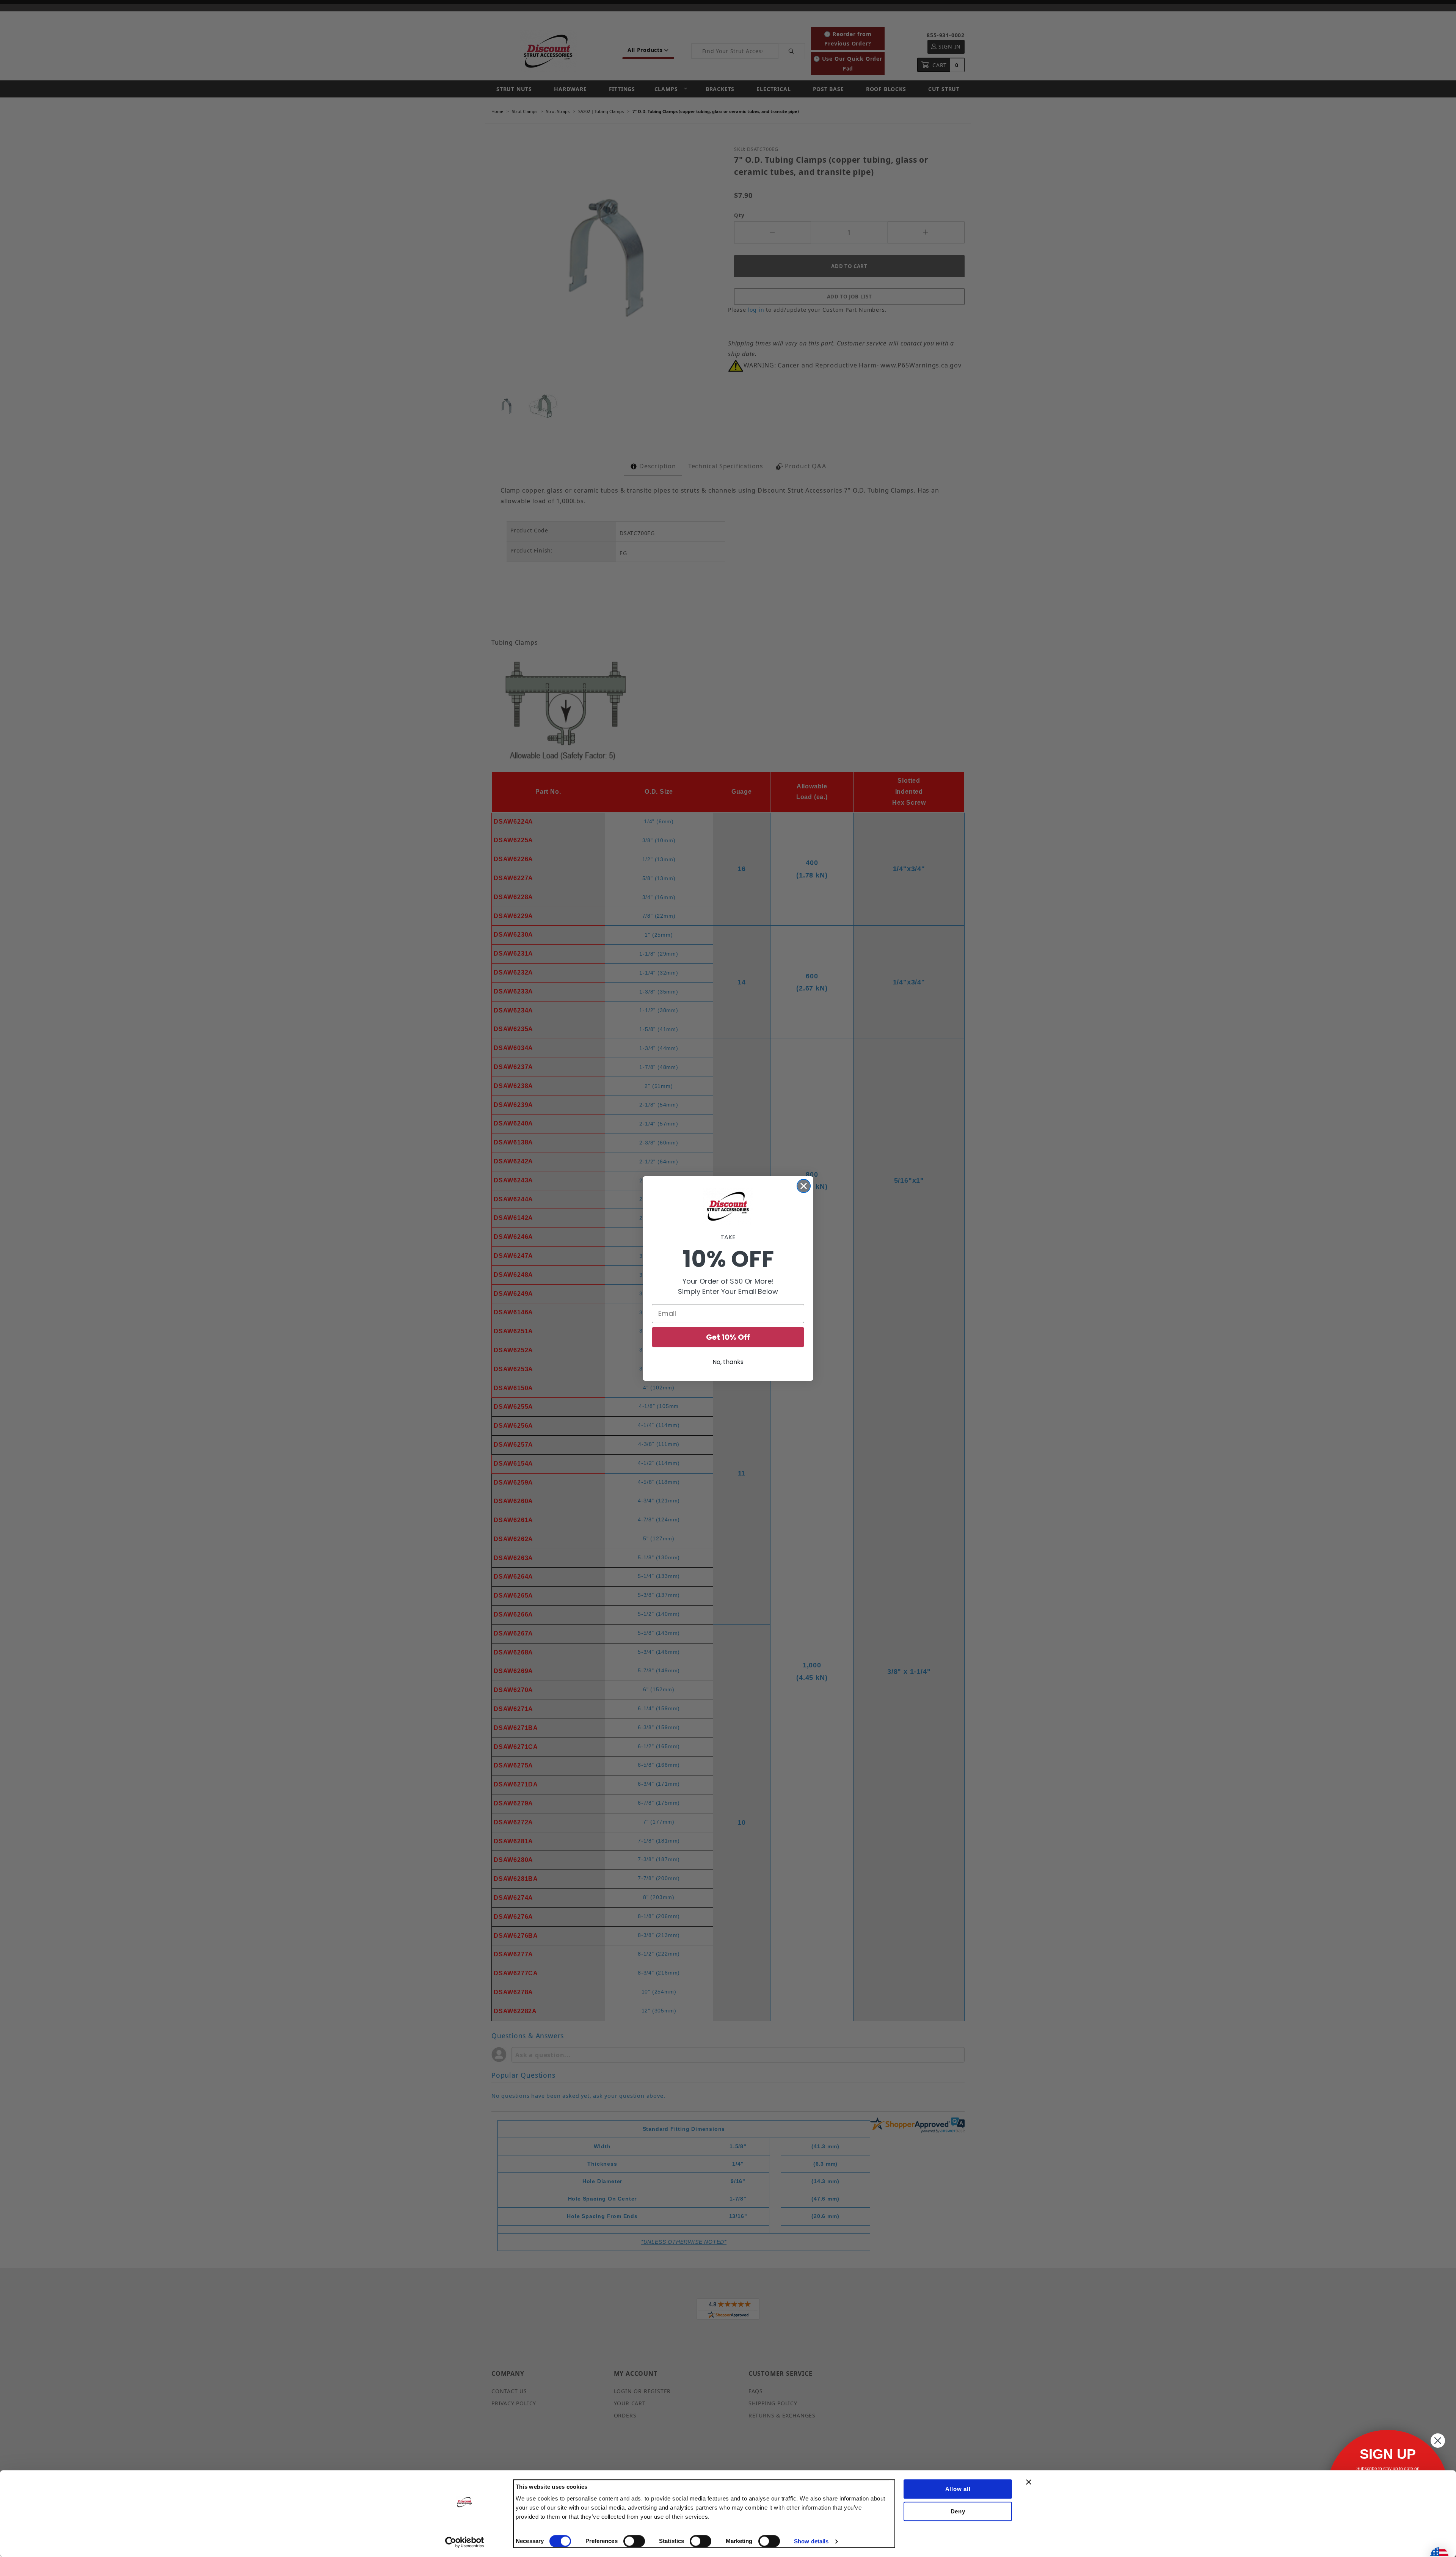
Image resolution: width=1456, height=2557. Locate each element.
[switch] (634, 2541)
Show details (811, 2541)
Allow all (958, 2489)
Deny (958, 2511)
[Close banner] (1029, 2482)
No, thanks (728, 1362)
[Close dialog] (804, 1186)
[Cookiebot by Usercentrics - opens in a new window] (465, 2542)
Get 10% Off (728, 1337)
